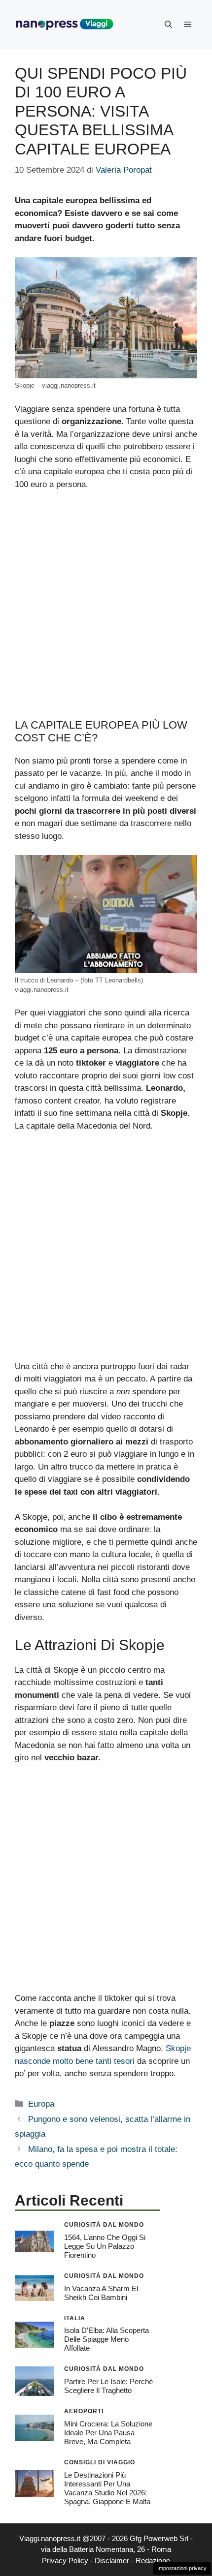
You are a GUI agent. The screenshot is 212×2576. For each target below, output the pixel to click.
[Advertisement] (106, 609)
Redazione (153, 2561)
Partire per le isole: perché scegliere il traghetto (108, 2386)
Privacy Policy (65, 2561)
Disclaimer (112, 2561)
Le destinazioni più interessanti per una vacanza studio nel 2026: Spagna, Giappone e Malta (107, 2488)
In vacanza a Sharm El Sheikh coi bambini (101, 2293)
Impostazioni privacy (182, 2568)
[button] (168, 25)
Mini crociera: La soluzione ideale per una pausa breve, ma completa (108, 2433)
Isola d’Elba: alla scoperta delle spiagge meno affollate (106, 2339)
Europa (41, 2104)
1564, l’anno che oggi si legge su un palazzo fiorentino (105, 2246)
